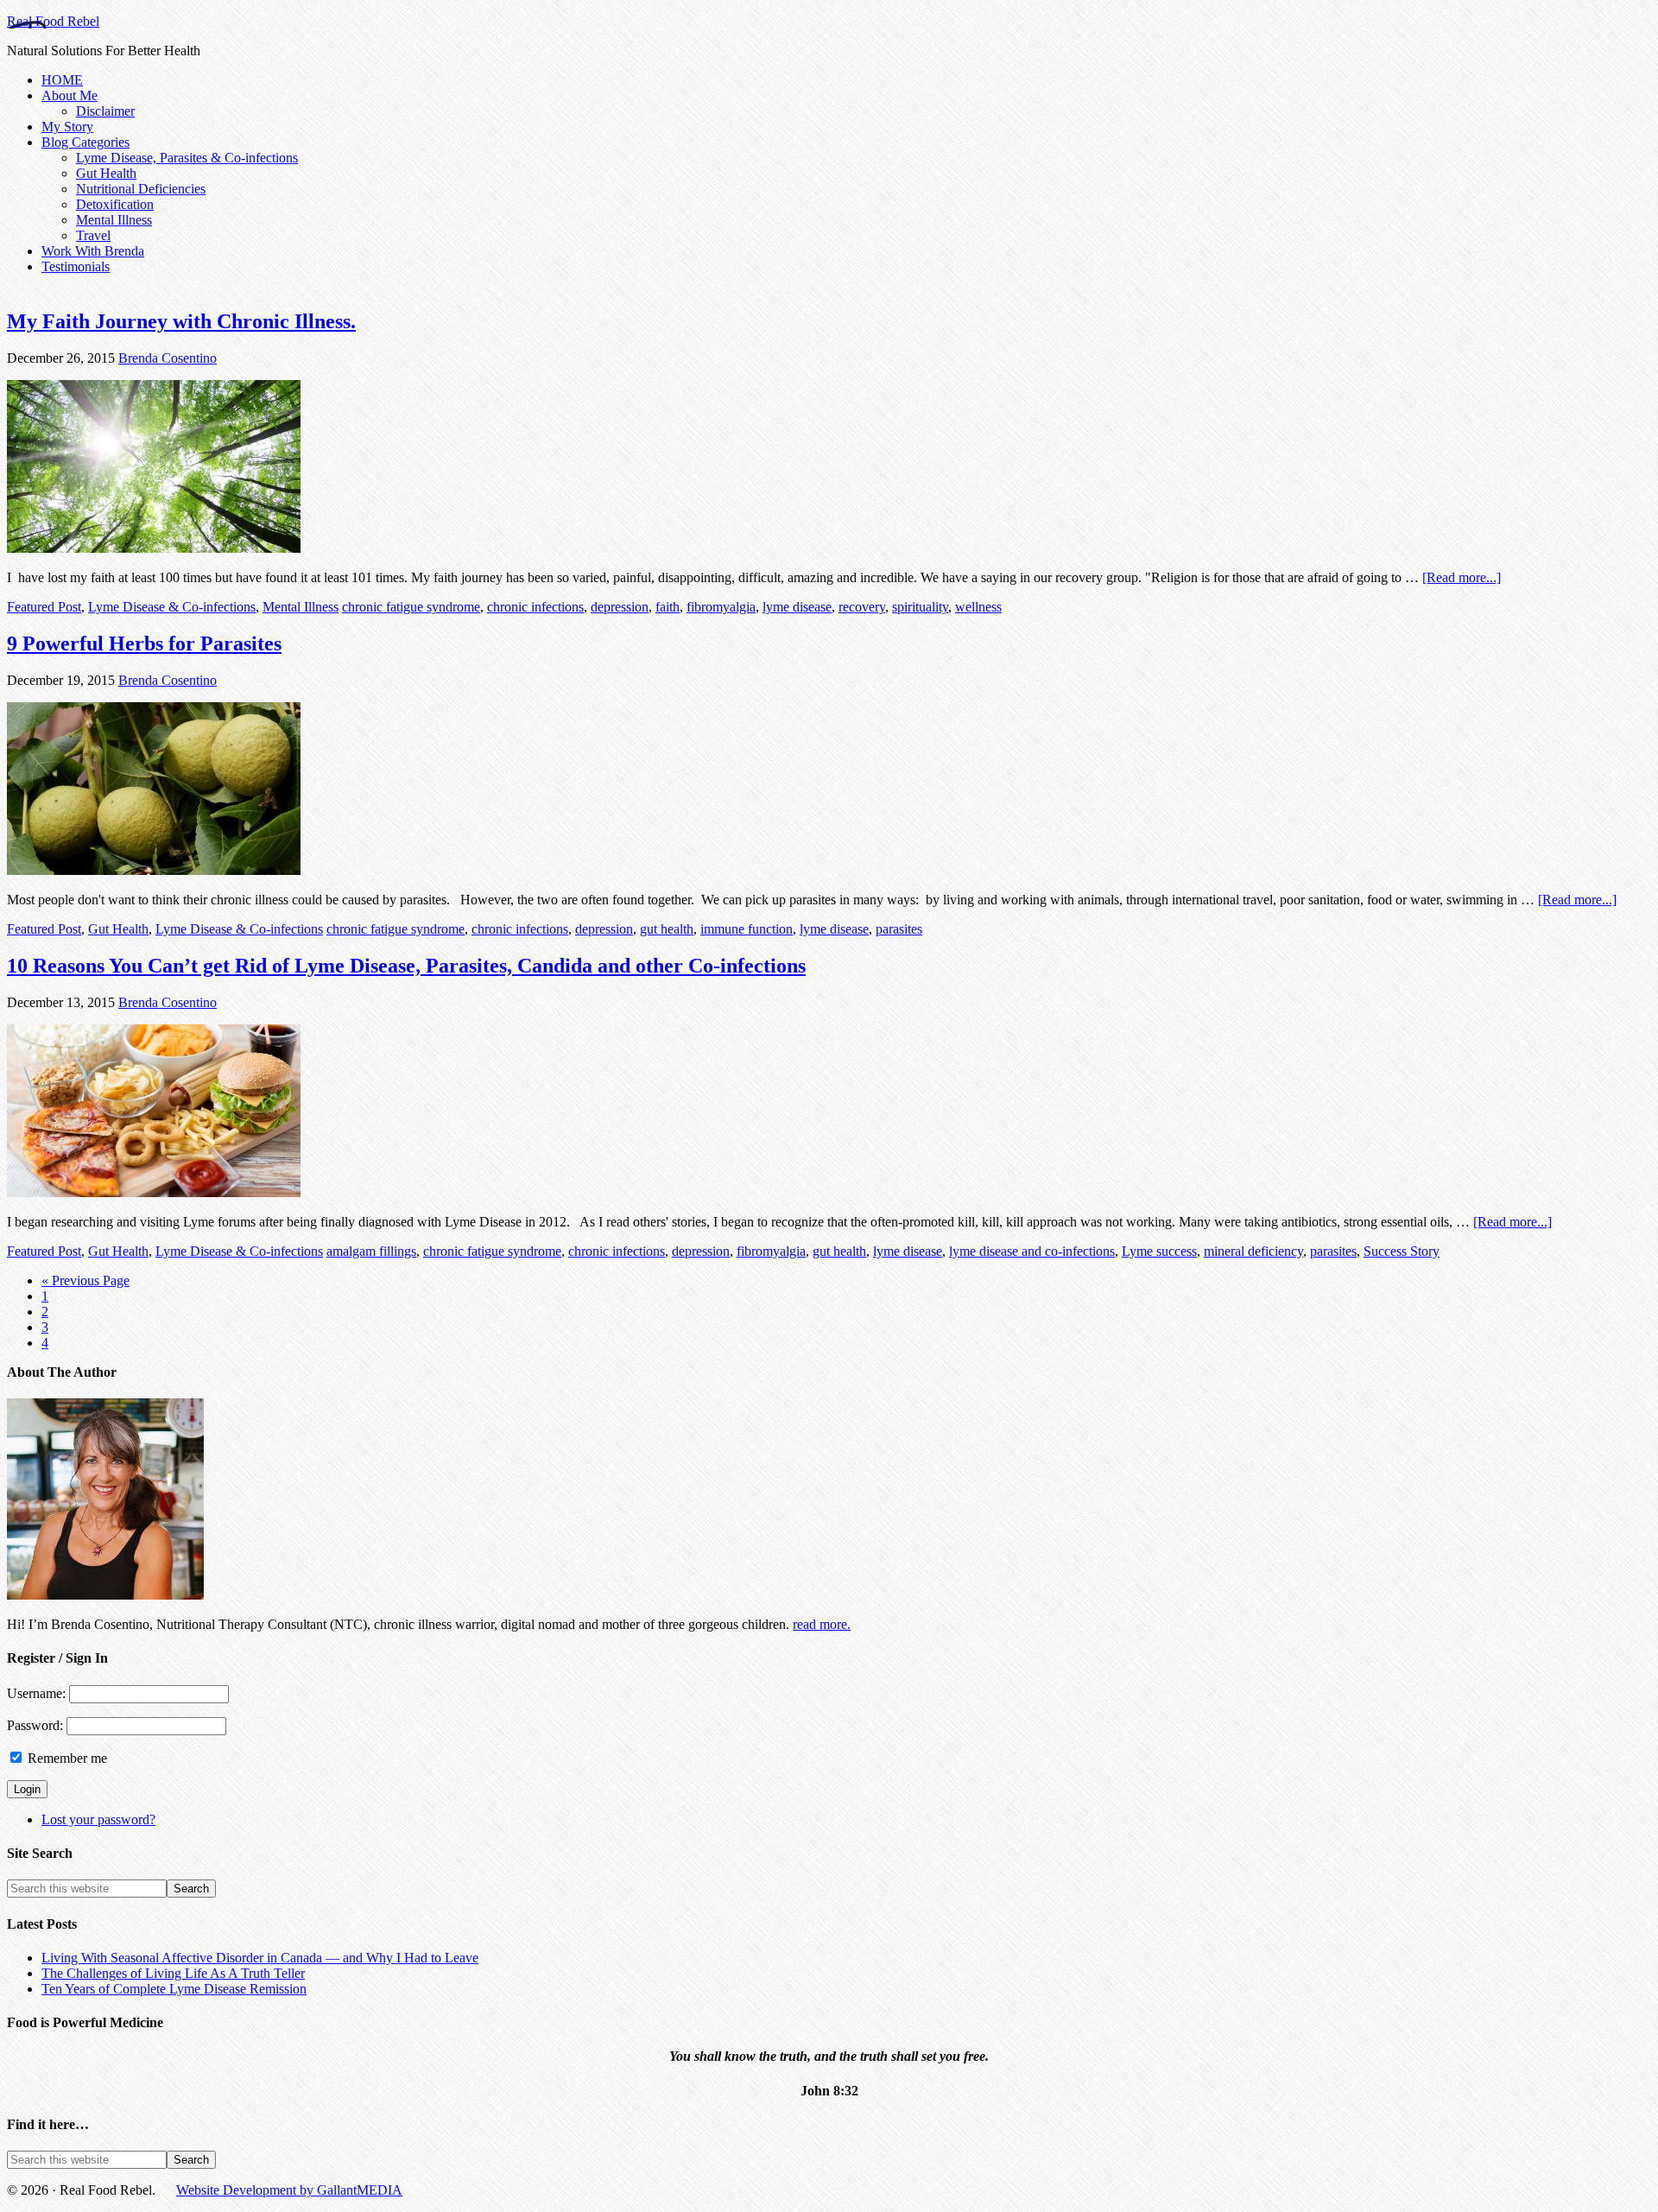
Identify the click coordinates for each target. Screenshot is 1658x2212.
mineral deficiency (1253, 1251)
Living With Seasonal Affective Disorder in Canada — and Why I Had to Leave (260, 1958)
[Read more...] (1462, 577)
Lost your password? (98, 1819)
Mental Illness (301, 607)
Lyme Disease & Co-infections (172, 607)
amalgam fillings (371, 1251)
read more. (822, 1624)
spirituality (920, 607)
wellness (978, 607)
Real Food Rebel (53, 21)
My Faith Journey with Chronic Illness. (181, 321)
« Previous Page (85, 1280)
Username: (38, 1693)
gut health (667, 929)
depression (620, 607)
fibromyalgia (721, 607)
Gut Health (118, 929)
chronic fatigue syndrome (411, 607)
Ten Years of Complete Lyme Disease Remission (174, 1989)
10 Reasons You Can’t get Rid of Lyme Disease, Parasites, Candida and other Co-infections (406, 966)
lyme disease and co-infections (1032, 1251)
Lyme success (1159, 1251)
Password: (37, 1725)
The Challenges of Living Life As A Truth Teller (173, 1973)
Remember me (67, 1758)
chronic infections (535, 607)
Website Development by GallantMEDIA (289, 2190)
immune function (747, 929)
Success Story (1402, 1251)
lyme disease (797, 607)
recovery (862, 607)
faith (668, 607)
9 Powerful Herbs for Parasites (144, 643)
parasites (899, 929)
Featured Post (44, 607)
